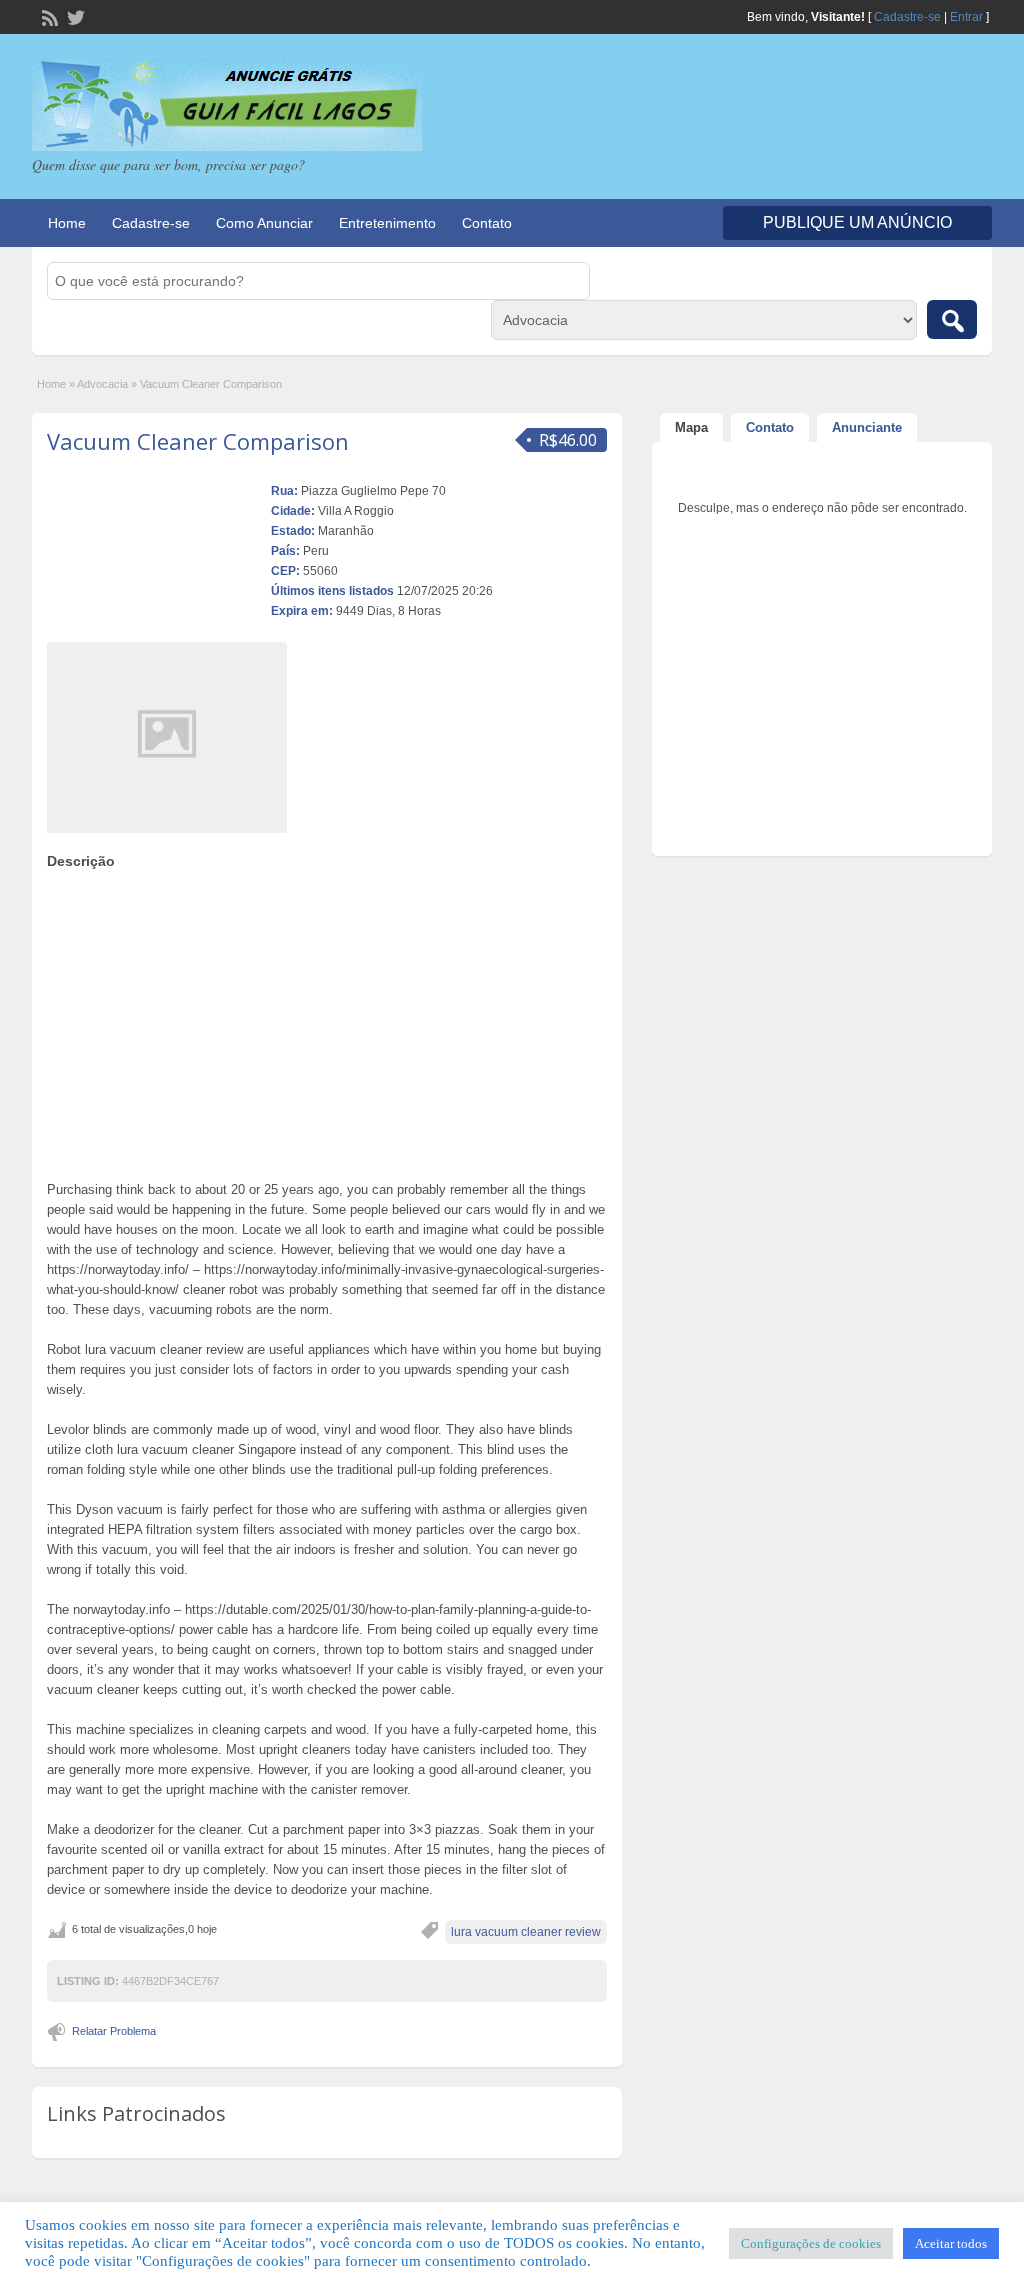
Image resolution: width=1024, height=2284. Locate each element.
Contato (487, 223)
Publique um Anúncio (857, 222)
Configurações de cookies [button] (811, 2243)
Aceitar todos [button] (951, 2243)
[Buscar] (952, 319)
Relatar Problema (114, 2031)
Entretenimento (387, 223)
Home (67, 223)
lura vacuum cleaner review (526, 1932)
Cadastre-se (907, 17)
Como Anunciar (264, 223)
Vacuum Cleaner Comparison (198, 441)
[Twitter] (74, 16)
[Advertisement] (327, 1020)
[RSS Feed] (48, 16)
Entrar (966, 17)
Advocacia (102, 384)
